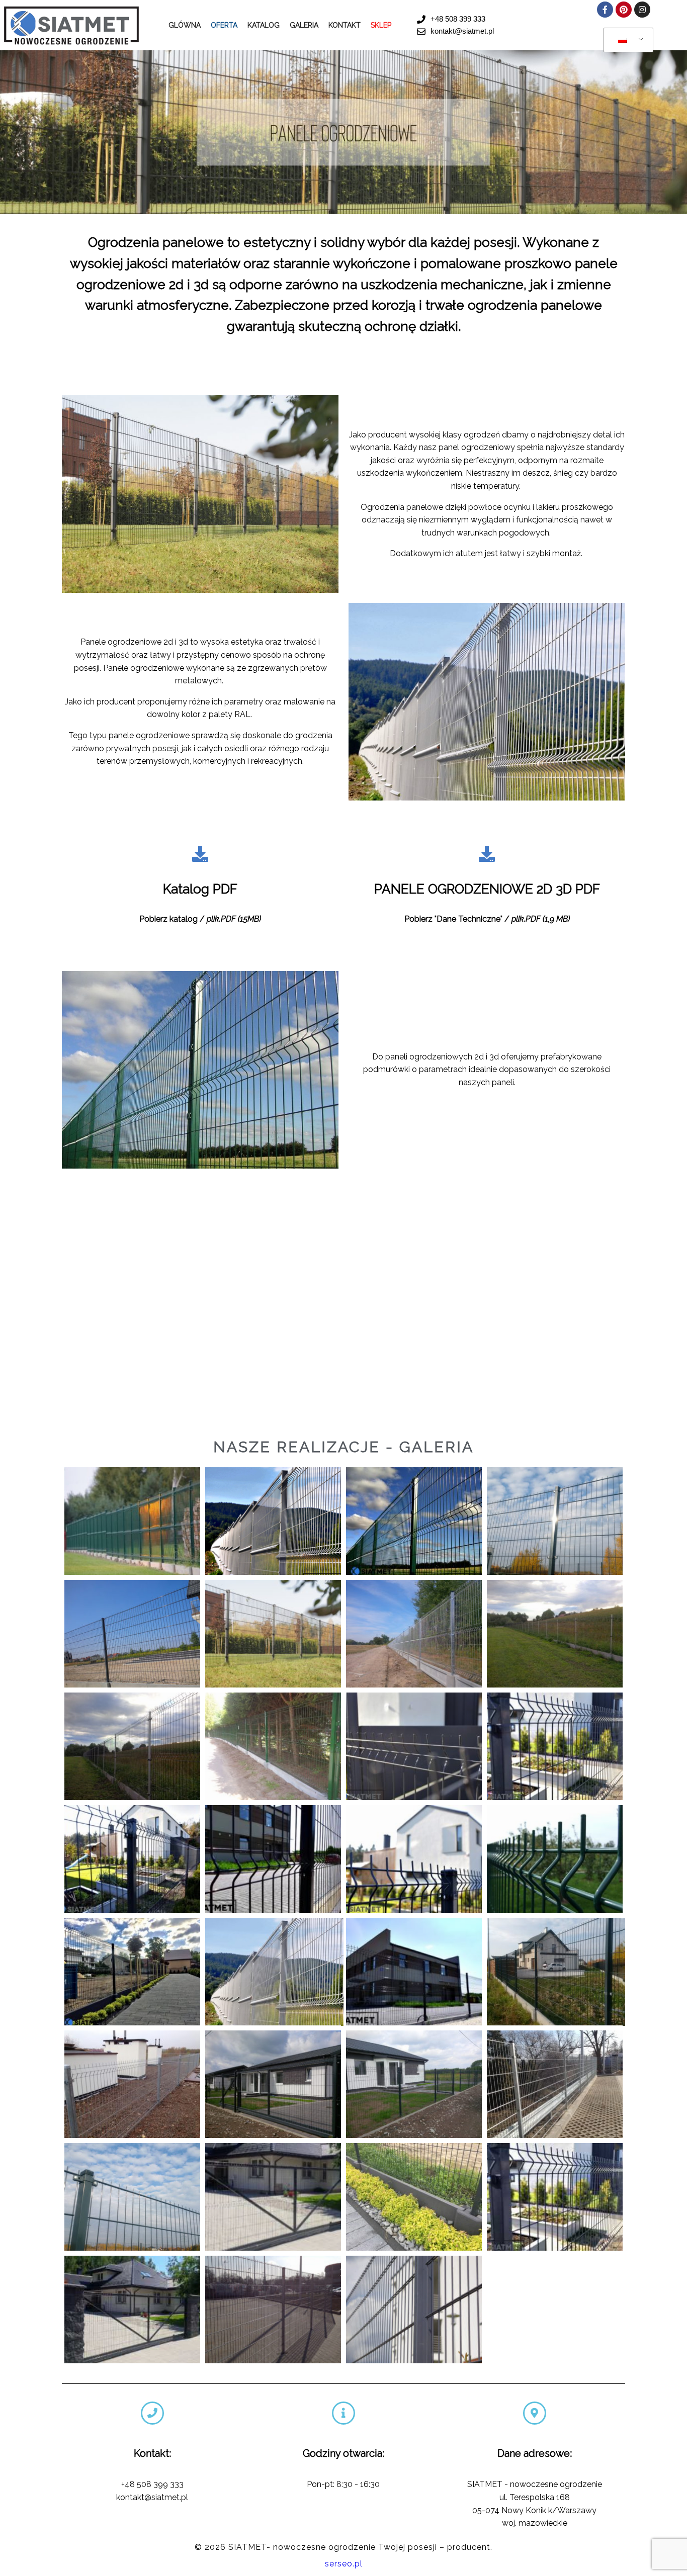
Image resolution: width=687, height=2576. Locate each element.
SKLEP (381, 25)
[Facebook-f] (605, 10)
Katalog (264, 25)
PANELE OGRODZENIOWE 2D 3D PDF (487, 889)
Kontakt (345, 25)
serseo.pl (344, 2564)
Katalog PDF (200, 889)
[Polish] (627, 40)
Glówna (185, 25)
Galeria (304, 25)
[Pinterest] (624, 10)
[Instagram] (642, 10)
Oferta (224, 25)
